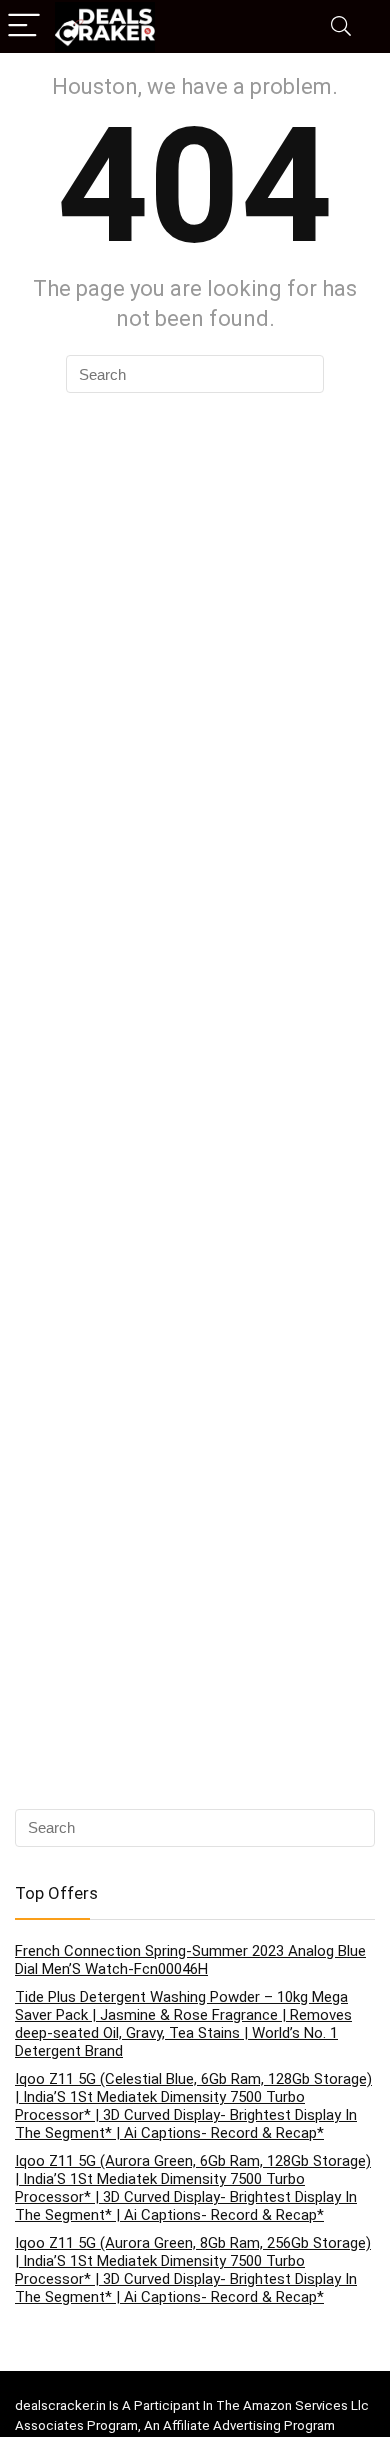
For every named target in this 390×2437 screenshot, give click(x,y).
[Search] (341, 26)
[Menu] (24, 26)
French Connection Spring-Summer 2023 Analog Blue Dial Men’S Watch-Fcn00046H (190, 1960)
